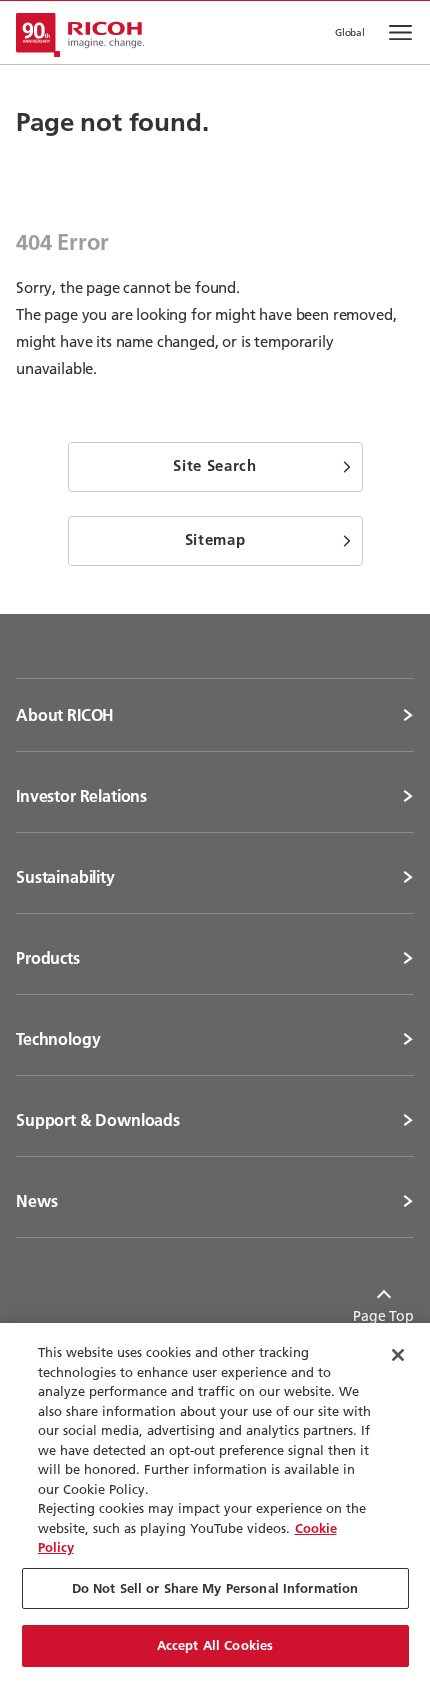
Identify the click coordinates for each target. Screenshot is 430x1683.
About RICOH (65, 715)
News (36, 1201)
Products (48, 958)
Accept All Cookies (215, 1645)
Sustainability (65, 877)
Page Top (383, 1316)
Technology (58, 1039)
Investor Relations (81, 796)
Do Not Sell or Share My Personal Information (215, 1588)
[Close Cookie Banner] (398, 1355)
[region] (215, 1503)
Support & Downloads (98, 1120)
